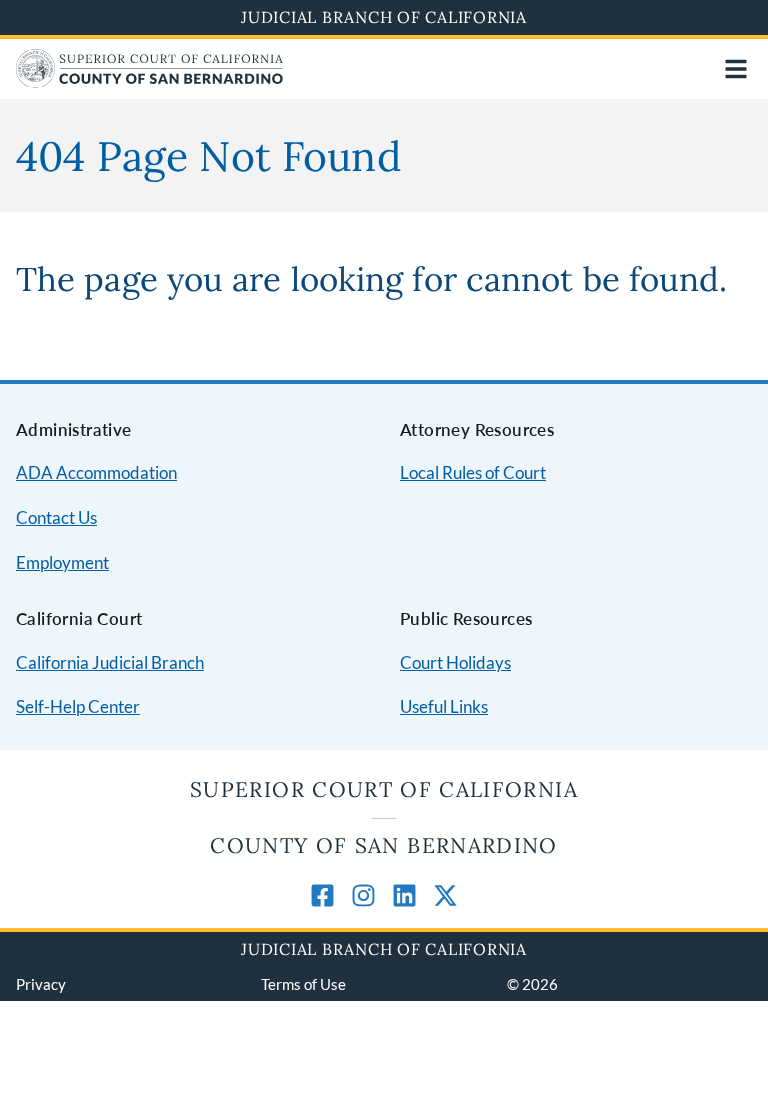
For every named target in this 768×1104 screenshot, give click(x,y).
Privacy (41, 984)
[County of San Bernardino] (149, 81)
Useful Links (444, 706)
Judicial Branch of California (384, 17)
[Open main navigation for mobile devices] (736, 69)
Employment (62, 562)
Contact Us (56, 517)
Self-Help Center (78, 706)
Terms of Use (303, 984)
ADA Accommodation (96, 472)
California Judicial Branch (110, 662)
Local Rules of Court (473, 472)
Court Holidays (455, 662)
